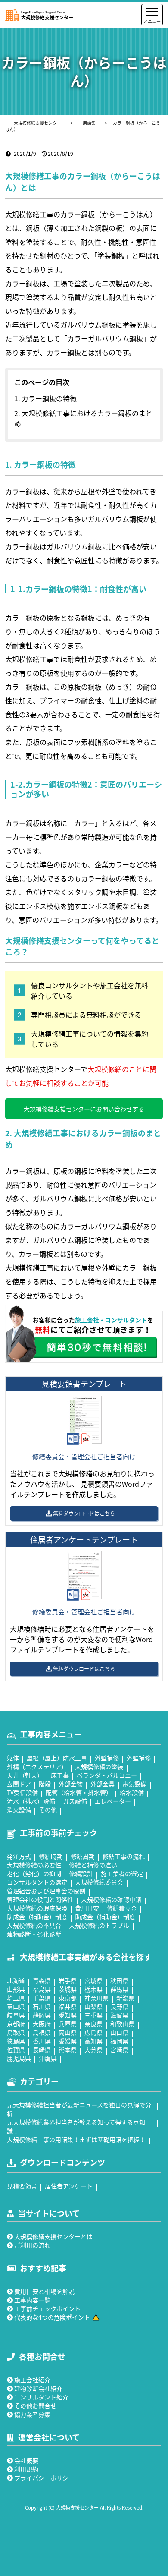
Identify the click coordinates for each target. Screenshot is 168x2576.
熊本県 (68, 2049)
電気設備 (134, 1784)
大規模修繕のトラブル (99, 1925)
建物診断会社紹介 (38, 2388)
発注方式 (19, 1856)
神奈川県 (96, 1998)
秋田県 (119, 1980)
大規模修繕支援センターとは (53, 2236)
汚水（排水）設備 (31, 1801)
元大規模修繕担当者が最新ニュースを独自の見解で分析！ (79, 2109)
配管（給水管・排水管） (79, 1792)
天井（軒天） (25, 1775)
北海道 (16, 1980)
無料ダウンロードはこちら (84, 1513)
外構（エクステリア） (37, 1766)
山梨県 (93, 2006)
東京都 (68, 1998)
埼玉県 (16, 1998)
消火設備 (19, 1810)
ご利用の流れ (32, 2245)
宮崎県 (119, 2049)
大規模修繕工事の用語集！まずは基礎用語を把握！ (76, 2139)
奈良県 (93, 2024)
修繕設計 (81, 1873)
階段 (45, 1784)
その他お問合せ (35, 2406)
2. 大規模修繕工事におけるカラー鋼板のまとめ (83, 418)
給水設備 (132, 1792)
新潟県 (125, 1998)
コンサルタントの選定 (37, 1882)
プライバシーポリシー (44, 2478)
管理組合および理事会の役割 (46, 1891)
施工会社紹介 (32, 2380)
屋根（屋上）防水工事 (57, 1758)
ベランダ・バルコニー (107, 1775)
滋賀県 (119, 2015)
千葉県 (42, 1998)
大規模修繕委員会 (99, 1882)
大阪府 (42, 2024)
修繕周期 (83, 1856)
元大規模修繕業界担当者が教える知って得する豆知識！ (76, 2126)
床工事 (60, 1775)
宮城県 (93, 1980)
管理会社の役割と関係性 (40, 1899)
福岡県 (119, 2041)
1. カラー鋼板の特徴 (45, 398)
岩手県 (68, 1980)
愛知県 (68, 2015)
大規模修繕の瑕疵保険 (37, 1908)
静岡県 (42, 2015)
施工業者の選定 (122, 1873)
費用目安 (87, 1908)
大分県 (93, 2049)
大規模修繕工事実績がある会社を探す (86, 1957)
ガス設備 (75, 1801)
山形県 (16, 1989)
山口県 (119, 2032)
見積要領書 (22, 2186)
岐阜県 (16, 2015)
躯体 (13, 1758)
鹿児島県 (19, 2058)
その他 (48, 1810)
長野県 (119, 2006)
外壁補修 (107, 1758)
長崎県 (42, 2049)
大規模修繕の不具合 (34, 1925)
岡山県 (68, 2032)
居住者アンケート (69, 2186)
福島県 (42, 1989)
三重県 (93, 2015)
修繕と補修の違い (93, 1865)
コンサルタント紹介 (41, 2397)
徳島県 (16, 2041)
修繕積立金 (122, 1908)
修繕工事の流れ (124, 1856)
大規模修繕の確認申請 (111, 1899)
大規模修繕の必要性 (34, 1865)
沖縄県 (48, 2058)
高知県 (93, 2041)
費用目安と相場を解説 (44, 2291)
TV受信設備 (22, 1792)
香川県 (42, 2041)
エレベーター (113, 1801)
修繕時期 (51, 1856)
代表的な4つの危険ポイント (52, 2317)
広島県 (93, 2032)
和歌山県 (122, 2024)
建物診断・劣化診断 (34, 1934)
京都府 (16, 2024)
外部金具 (103, 1784)
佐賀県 (16, 2049)
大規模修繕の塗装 (99, 1766)
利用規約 (26, 2469)
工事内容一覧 (32, 2300)
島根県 (42, 2032)
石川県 (42, 2006)
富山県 (16, 2006)
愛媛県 (68, 2041)
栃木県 (93, 1989)
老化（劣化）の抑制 (34, 1873)
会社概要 (26, 2460)
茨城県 (68, 1989)
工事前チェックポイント (47, 2308)
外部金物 (71, 1784)
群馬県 (119, 1989)
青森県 (42, 1980)
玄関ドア (19, 1784)
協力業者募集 (32, 2414)
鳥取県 (16, 2032)
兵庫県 (68, 2024)
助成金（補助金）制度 (37, 1917)
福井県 (68, 2006)
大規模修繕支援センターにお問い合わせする (84, 1109)
